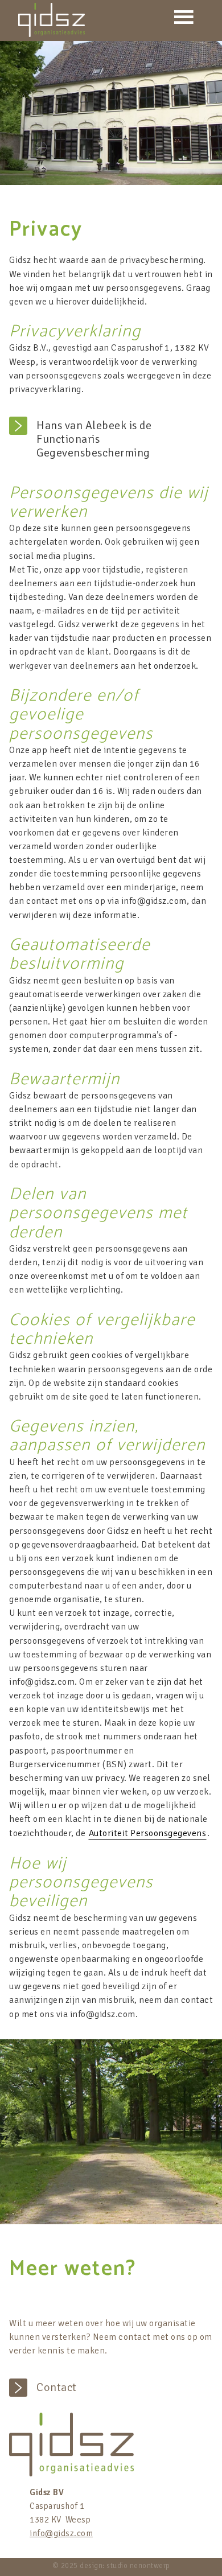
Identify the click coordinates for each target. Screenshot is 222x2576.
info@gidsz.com (61, 2533)
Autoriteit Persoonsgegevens (148, 1833)
